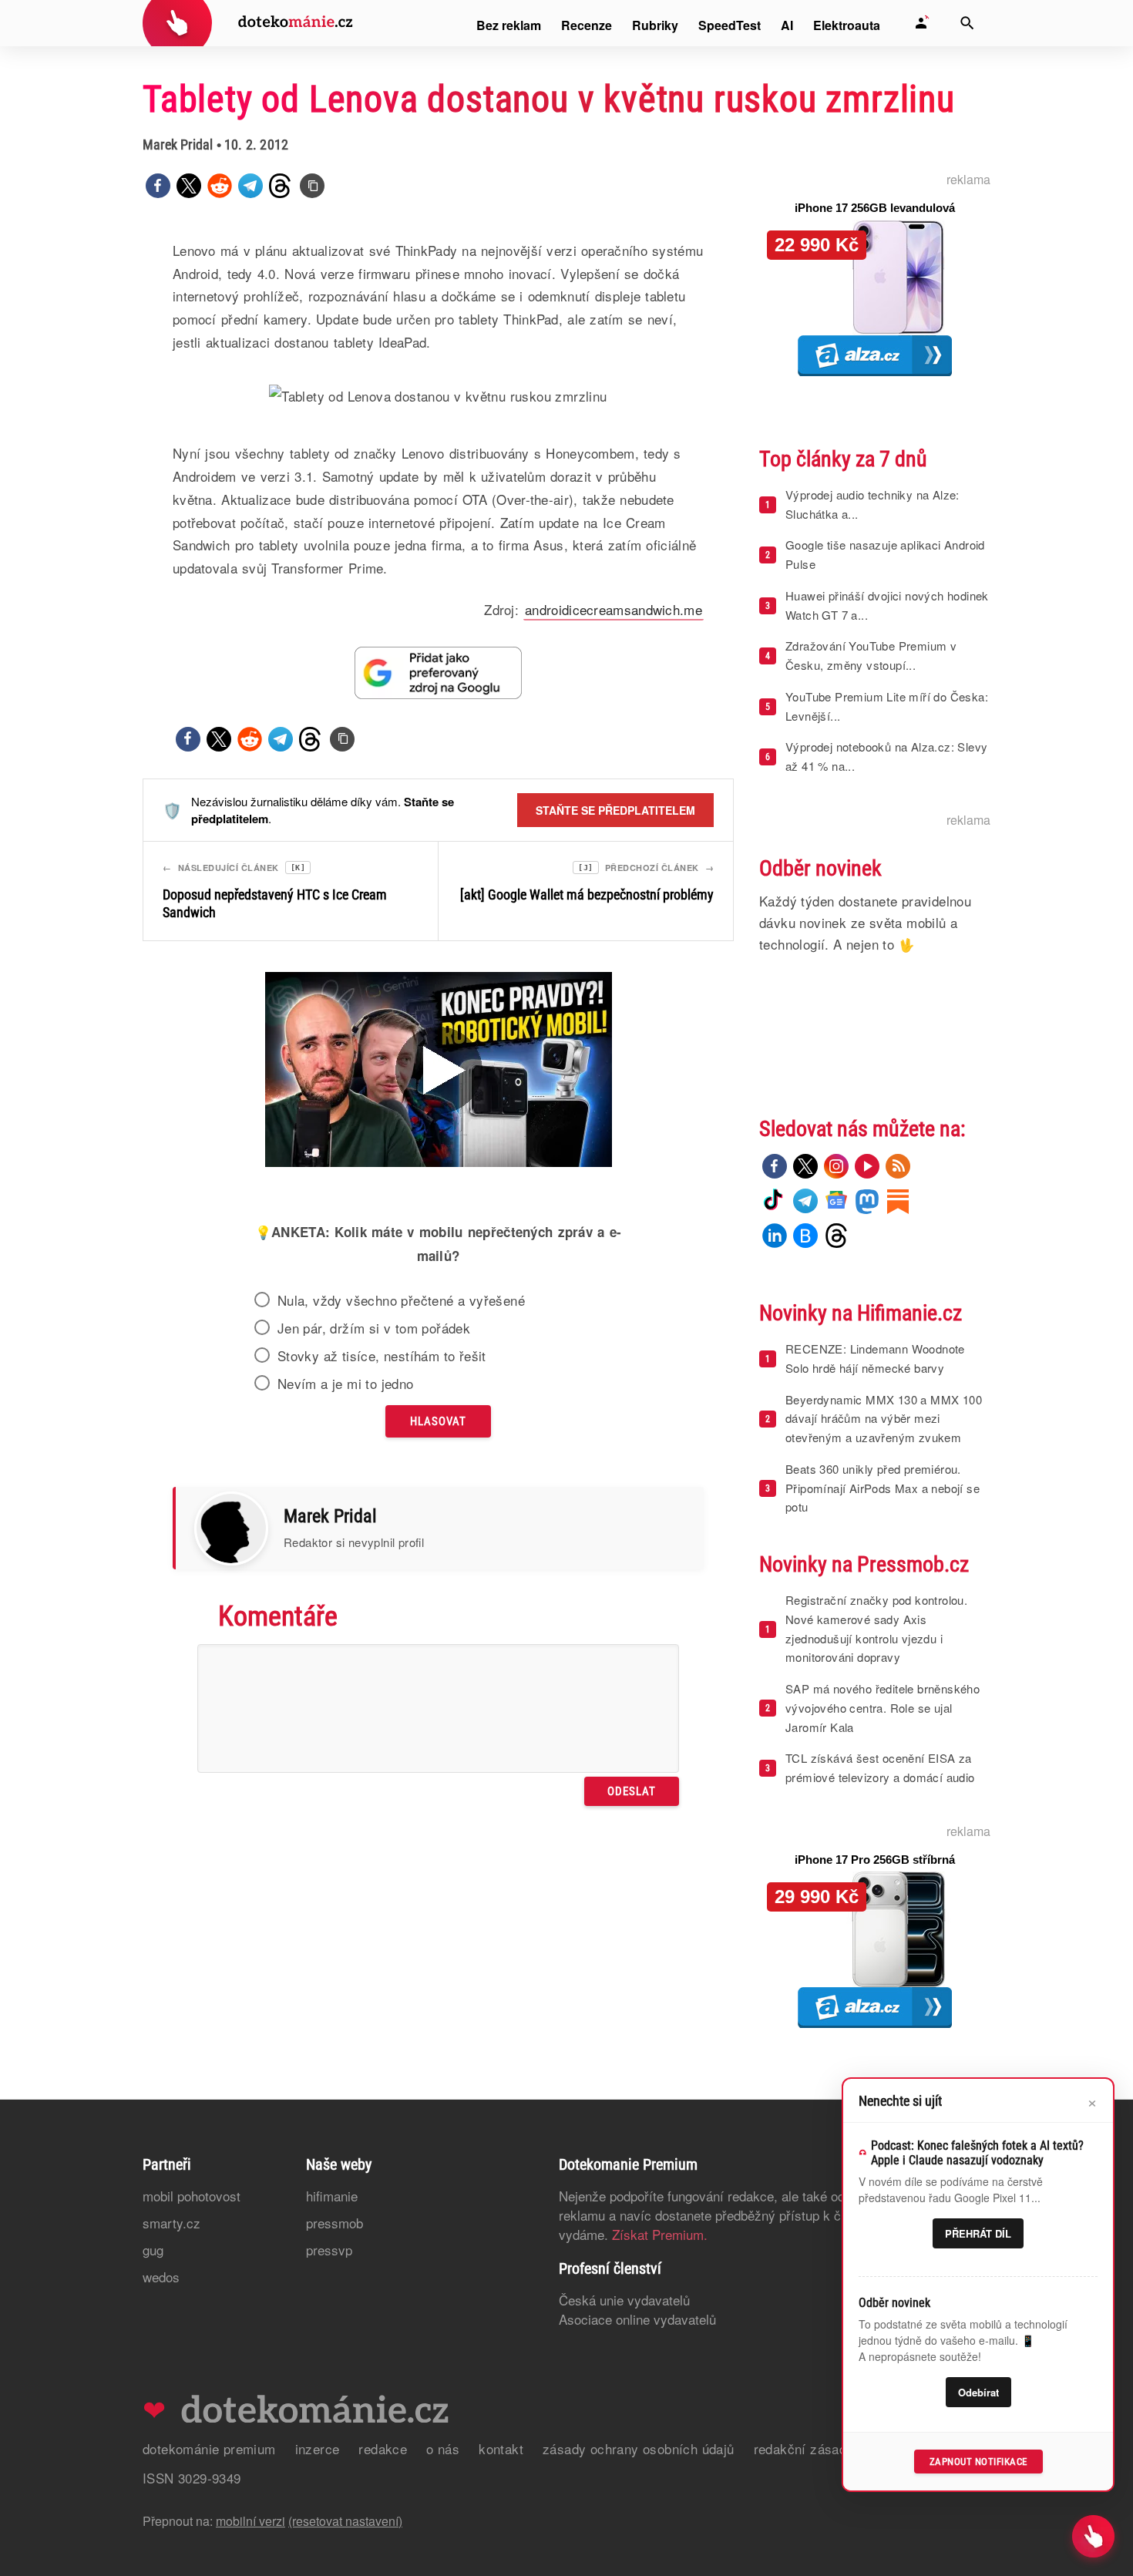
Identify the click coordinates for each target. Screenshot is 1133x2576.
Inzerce (318, 2448)
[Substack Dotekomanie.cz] (898, 1201)
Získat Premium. (660, 2234)
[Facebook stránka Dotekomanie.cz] (775, 1166)
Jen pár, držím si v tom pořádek (374, 1328)
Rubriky (655, 25)
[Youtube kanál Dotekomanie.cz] (867, 1166)
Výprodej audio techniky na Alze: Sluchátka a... (872, 504)
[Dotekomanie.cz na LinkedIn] (775, 1236)
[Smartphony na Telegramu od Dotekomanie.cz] (805, 1201)
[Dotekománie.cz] (248, 25)
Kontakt (501, 2448)
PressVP (329, 2250)
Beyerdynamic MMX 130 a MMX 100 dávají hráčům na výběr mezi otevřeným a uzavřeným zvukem (884, 1419)
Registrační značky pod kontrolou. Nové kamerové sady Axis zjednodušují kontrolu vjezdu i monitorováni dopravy (876, 1628)
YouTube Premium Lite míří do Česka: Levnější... (887, 706)
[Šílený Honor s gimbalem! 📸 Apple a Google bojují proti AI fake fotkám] (439, 1071)
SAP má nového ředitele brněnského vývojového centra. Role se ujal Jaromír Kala (883, 1708)
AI (787, 25)
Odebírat (978, 2392)
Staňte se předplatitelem (615, 810)
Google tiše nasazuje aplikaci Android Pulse (885, 554)
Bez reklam (509, 25)
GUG (153, 2250)
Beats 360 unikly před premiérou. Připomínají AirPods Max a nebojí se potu (883, 1488)
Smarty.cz (171, 2223)
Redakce (383, 2448)
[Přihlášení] (921, 23)
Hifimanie (332, 2196)
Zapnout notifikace (978, 2462)
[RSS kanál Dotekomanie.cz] (898, 1166)
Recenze (587, 25)
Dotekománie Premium (209, 2448)
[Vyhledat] (967, 23)
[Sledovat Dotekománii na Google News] (439, 673)
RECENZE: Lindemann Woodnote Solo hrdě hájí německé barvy (875, 1358)
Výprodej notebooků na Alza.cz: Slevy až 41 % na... (886, 756)
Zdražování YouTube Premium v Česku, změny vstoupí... (871, 655)
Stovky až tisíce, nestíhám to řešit (382, 1356)
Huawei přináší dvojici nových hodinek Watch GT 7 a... (887, 605)
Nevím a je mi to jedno (346, 1384)
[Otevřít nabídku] (1093, 2536)
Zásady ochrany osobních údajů (639, 2448)
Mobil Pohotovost (192, 2196)
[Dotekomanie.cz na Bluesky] (805, 1236)
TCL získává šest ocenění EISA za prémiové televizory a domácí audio (880, 1767)
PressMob (335, 2223)
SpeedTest (730, 25)
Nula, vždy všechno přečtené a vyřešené (401, 1300)
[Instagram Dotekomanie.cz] (836, 1166)
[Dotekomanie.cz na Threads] (836, 1236)
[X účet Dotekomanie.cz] (805, 1166)
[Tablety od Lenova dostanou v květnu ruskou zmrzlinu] (312, 186)
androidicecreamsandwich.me (614, 609)
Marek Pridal (178, 145)
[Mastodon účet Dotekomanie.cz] (867, 1201)
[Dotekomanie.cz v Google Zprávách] (836, 1201)
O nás (443, 2448)
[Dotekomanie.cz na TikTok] (775, 1201)
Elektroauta (847, 25)
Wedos (161, 2277)
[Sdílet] (158, 186)
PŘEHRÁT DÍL (978, 2233)
